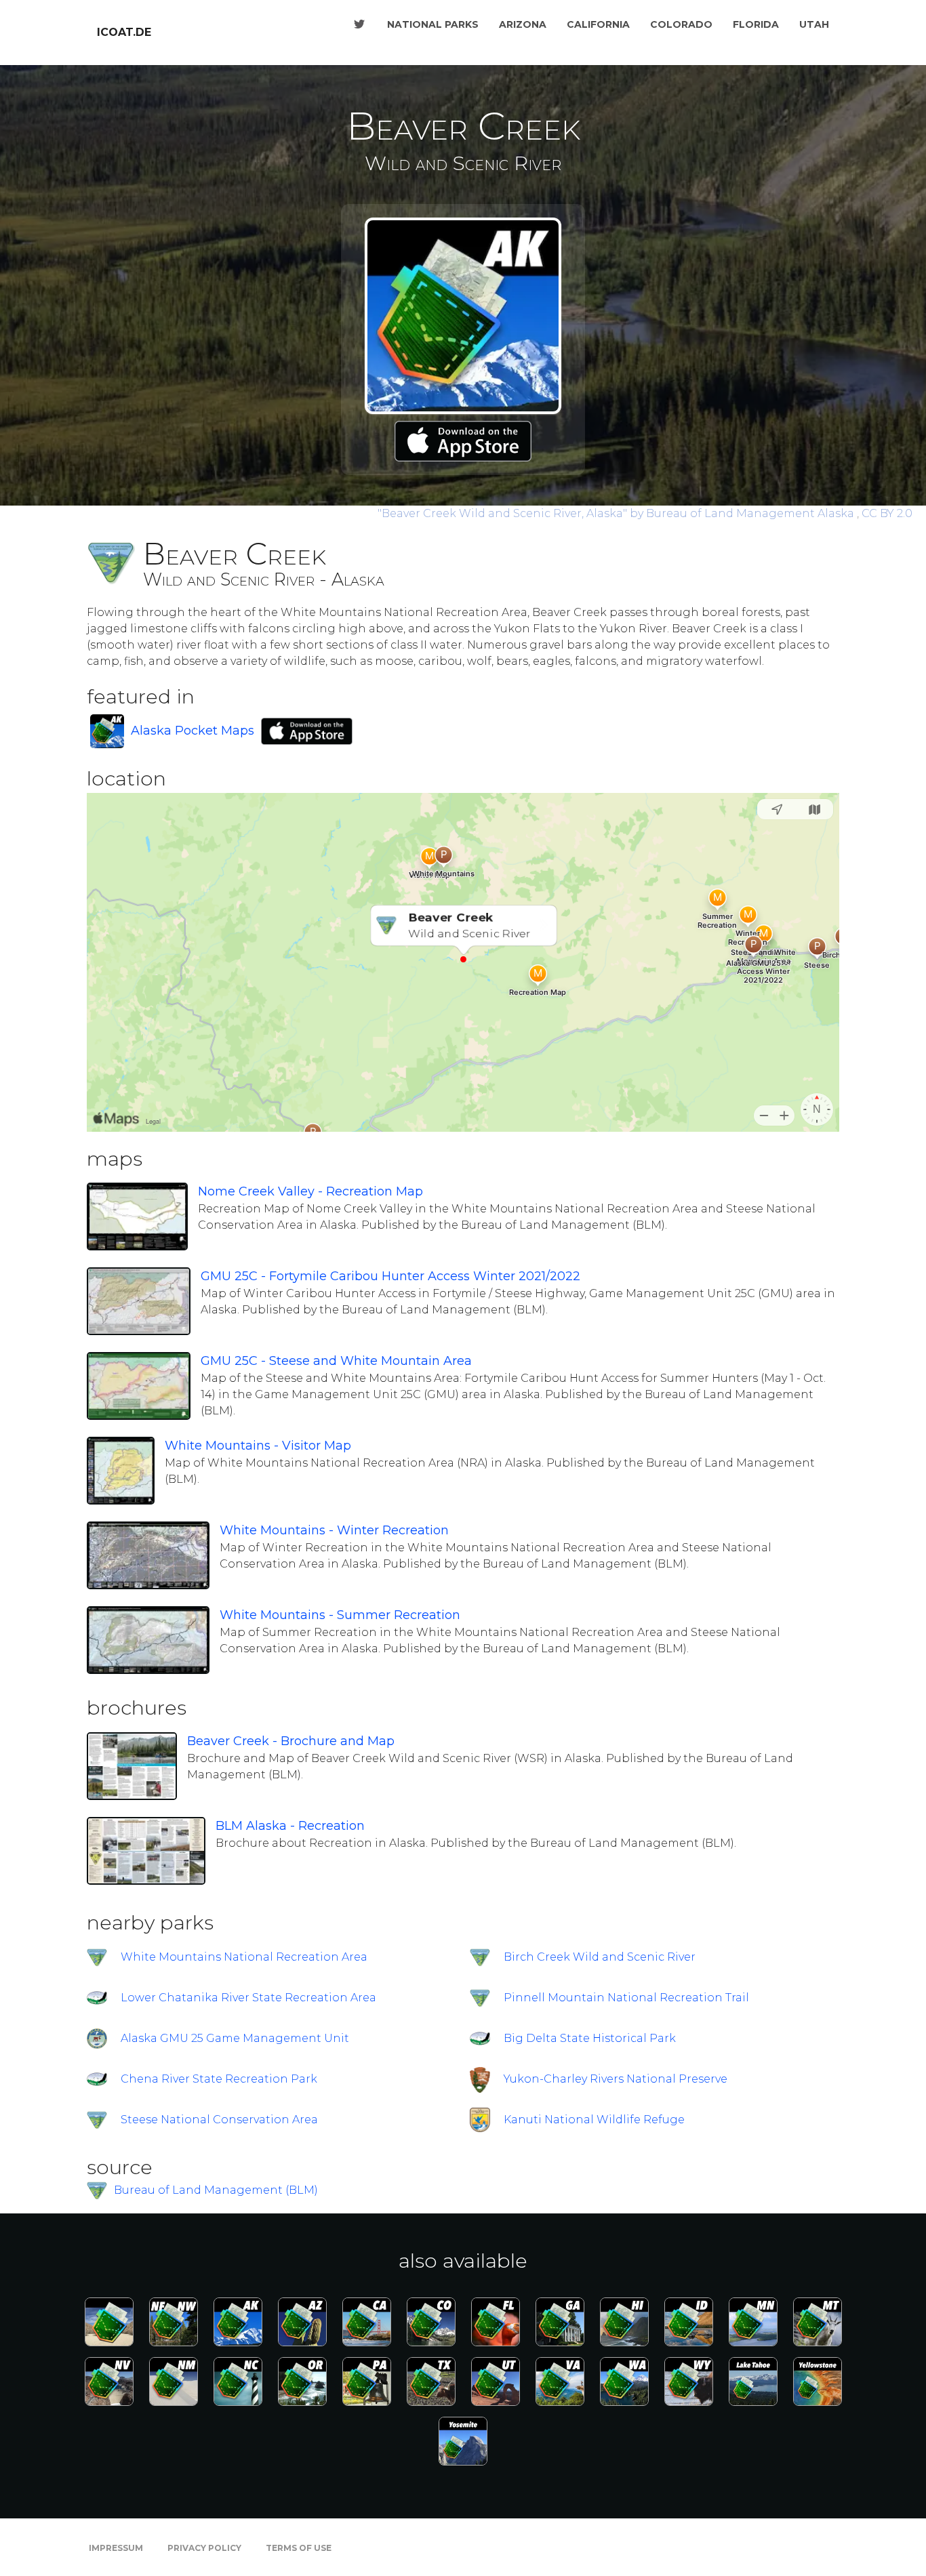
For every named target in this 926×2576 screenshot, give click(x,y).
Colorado (681, 24)
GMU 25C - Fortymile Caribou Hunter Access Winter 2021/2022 (390, 1276)
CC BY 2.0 (887, 513)
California (598, 24)
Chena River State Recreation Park (219, 2079)
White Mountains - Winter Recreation (334, 1530)
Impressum (116, 2548)
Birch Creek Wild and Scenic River (600, 1957)
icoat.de (124, 32)
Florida (756, 24)
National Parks (433, 24)
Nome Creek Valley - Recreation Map (310, 1191)
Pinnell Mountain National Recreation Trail (626, 1998)
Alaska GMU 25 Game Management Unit (235, 2038)
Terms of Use (299, 2548)
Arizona (523, 24)
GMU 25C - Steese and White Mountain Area (336, 1361)
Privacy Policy (204, 2548)
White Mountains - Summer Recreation (340, 1615)
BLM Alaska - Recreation (290, 1826)
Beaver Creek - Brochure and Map (291, 1741)
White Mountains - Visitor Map (258, 1446)
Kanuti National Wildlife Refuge (594, 2120)
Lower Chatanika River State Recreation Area (248, 1998)
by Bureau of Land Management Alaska (617, 513)
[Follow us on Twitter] (359, 24)
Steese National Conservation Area (219, 2120)
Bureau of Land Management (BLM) (216, 2190)
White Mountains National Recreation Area (244, 1957)
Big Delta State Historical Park (590, 2038)
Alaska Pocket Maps (193, 731)
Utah (814, 24)
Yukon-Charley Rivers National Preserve (616, 2079)
